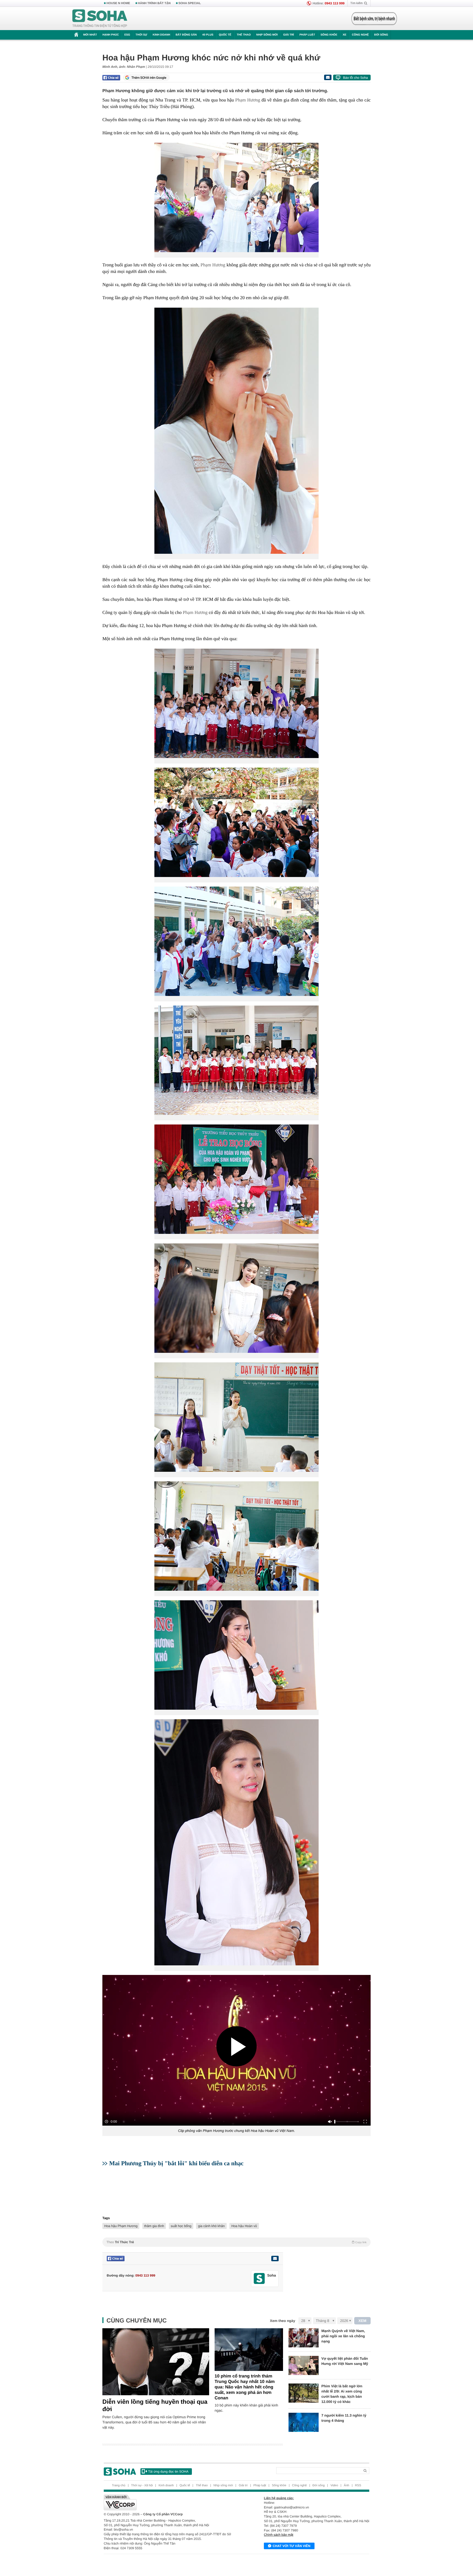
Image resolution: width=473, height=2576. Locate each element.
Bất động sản (186, 35)
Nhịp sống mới (267, 35)
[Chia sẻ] (111, 78)
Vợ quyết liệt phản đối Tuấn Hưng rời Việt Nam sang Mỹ (345, 2361)
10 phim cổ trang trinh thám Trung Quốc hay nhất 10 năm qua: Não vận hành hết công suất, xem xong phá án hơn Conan (245, 2387)
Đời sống (381, 35)
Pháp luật (307, 35)
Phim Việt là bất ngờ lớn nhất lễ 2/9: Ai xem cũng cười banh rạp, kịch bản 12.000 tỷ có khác (342, 2394)
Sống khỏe (329, 35)
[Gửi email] (328, 77)
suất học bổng (181, 2226)
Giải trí (288, 35)
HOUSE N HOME (118, 3)
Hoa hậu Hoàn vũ (244, 2226)
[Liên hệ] (275, 2259)
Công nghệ (360, 35)
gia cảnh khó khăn (211, 2226)
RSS (358, 2485)
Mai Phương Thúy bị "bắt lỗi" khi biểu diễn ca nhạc (176, 2163)
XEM (363, 2321)
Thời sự (141, 35)
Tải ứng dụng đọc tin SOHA (168, 2472)
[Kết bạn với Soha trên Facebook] (259, 2279)
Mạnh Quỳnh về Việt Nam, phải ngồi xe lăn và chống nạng (343, 2336)
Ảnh (347, 2485)
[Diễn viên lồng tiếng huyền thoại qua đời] (156, 2362)
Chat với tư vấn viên (292, 2546)
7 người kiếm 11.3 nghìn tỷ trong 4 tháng (344, 2418)
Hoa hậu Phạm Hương (121, 2226)
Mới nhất (90, 35)
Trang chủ (119, 2485)
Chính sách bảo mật (279, 2535)
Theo (236, 2242)
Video (334, 2485)
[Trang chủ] (100, 19)
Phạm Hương (248, 100)
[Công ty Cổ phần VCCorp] (170, 2502)
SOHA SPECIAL (190, 3)
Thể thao (244, 35)
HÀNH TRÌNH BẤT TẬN (154, 3)
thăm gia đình (154, 2226)
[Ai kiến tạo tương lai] (373, 19)
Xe (344, 35)
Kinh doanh (161, 35)
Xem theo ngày (282, 2321)
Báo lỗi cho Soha (355, 78)
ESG (127, 35)
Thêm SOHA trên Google (149, 78)
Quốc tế (225, 35)
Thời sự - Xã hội (142, 2485)
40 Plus (208, 35)
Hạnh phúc (111, 35)
